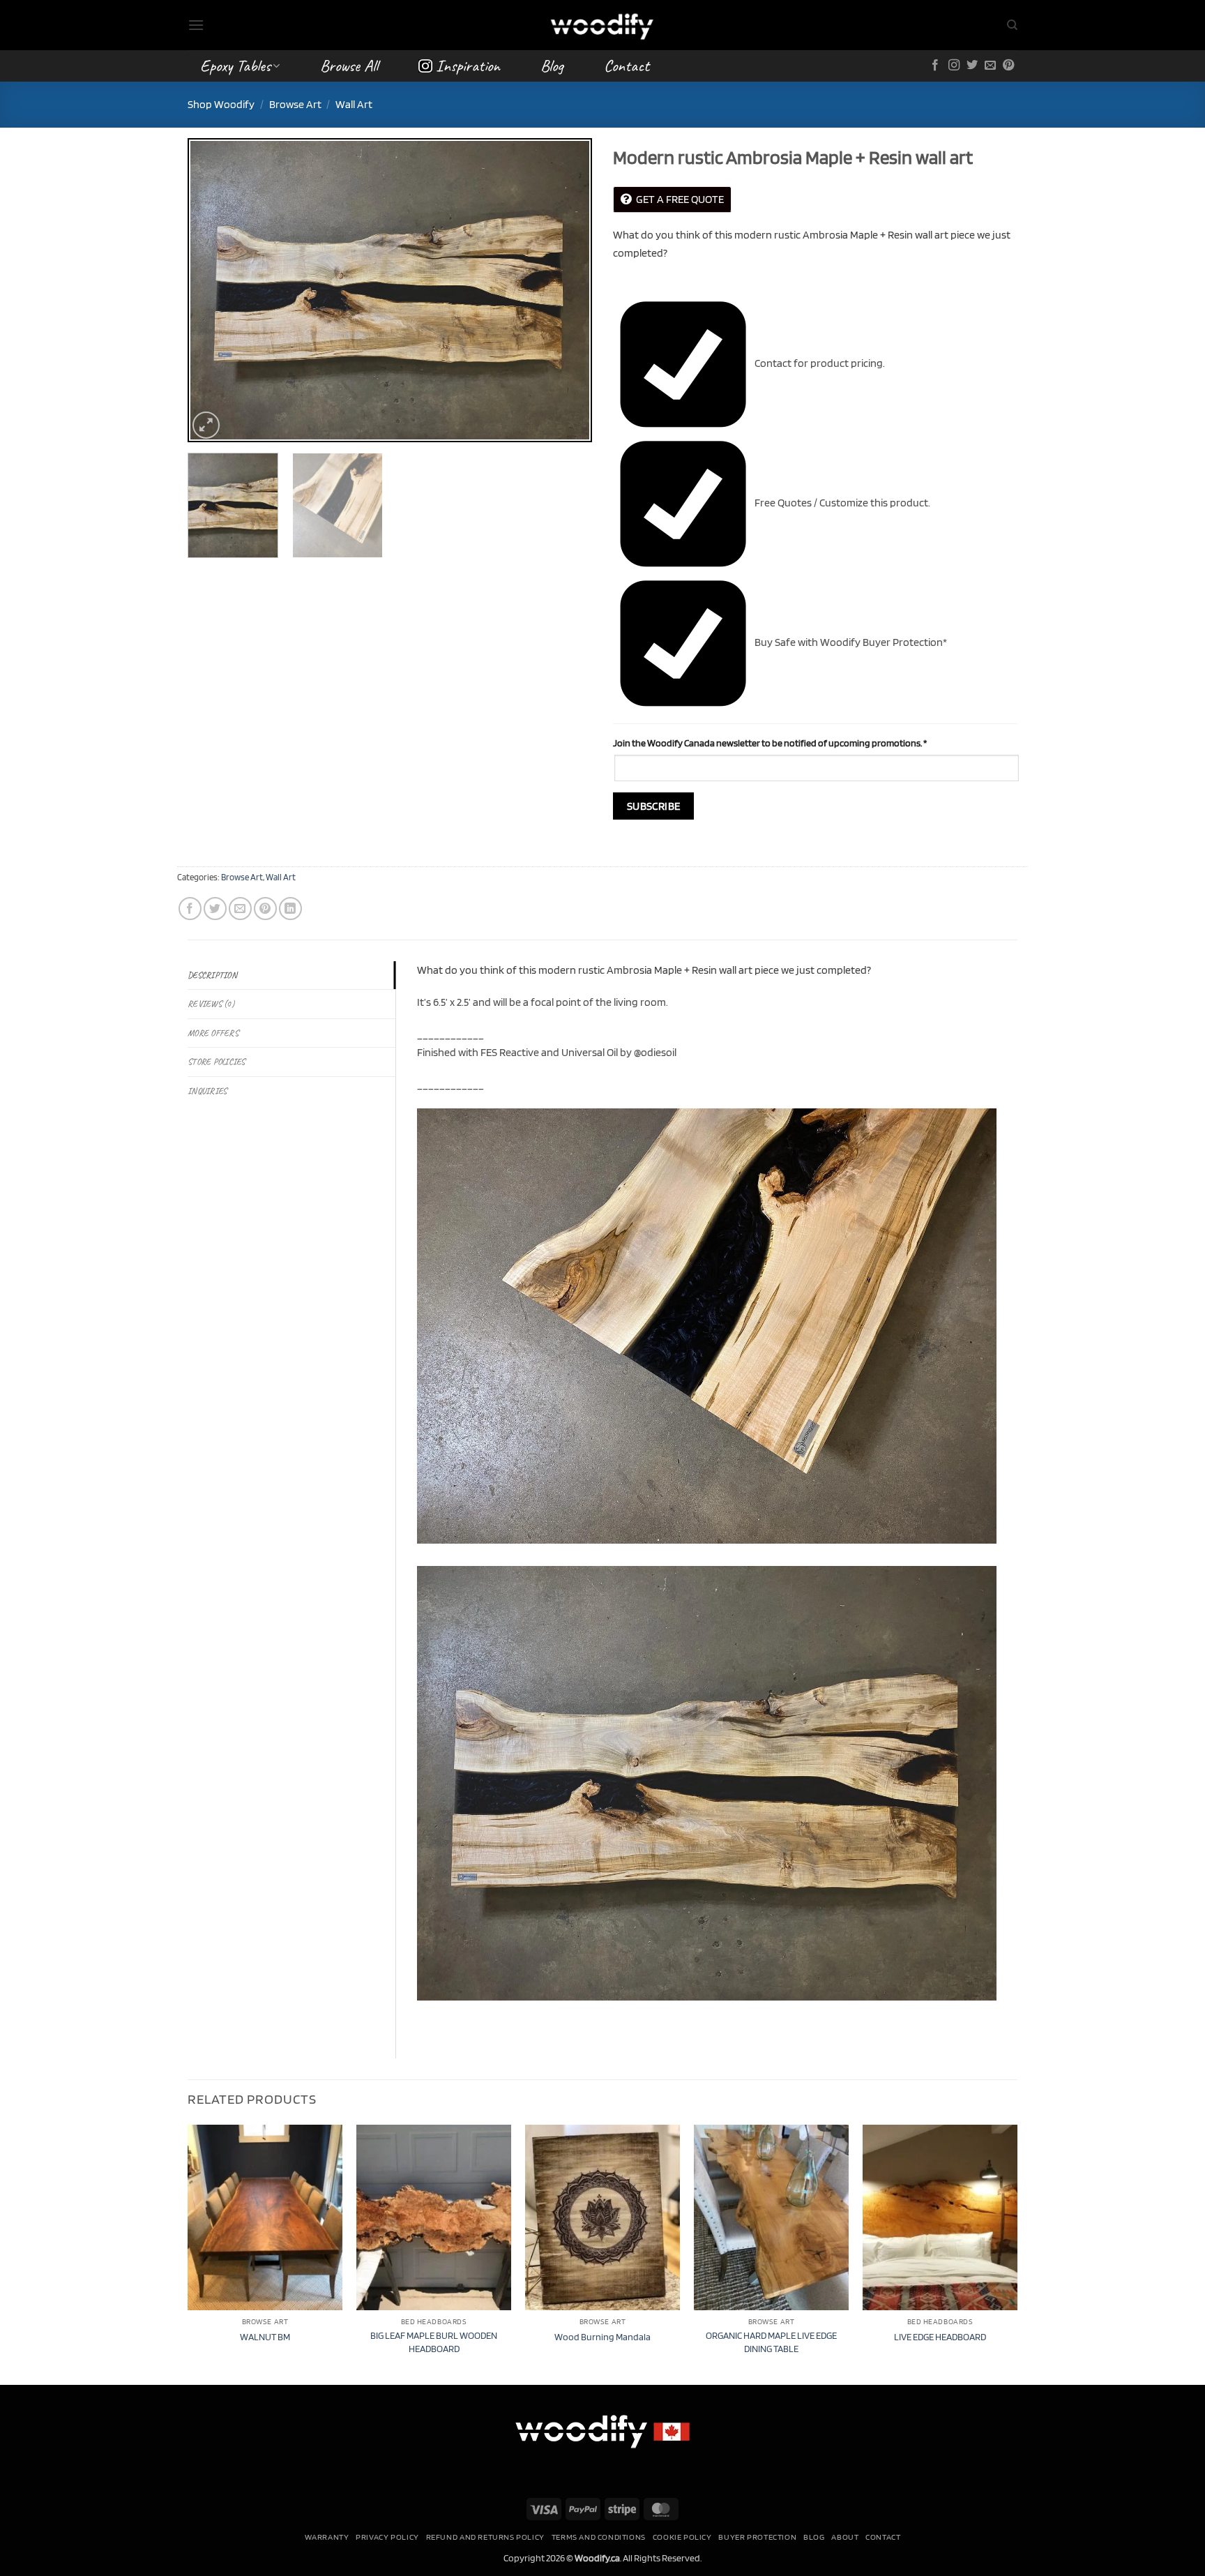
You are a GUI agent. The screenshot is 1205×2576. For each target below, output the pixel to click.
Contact (627, 66)
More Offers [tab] (213, 1033)
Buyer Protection (757, 2537)
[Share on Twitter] (215, 909)
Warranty (327, 2537)
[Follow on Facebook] (935, 66)
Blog (552, 66)
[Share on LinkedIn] (290, 909)
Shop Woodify (221, 104)
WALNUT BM (265, 2336)
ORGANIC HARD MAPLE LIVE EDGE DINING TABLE (771, 2342)
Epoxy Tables (235, 66)
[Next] (566, 290)
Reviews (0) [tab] (211, 1004)
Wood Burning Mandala (602, 2336)
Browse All (349, 66)
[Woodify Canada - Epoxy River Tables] (602, 25)
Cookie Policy (682, 2537)
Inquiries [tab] (207, 1091)
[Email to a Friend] (240, 909)
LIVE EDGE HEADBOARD (940, 2336)
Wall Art (354, 104)
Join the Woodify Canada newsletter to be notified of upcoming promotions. (770, 743)
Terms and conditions (599, 2537)
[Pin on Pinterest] (265, 909)
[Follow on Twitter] (972, 66)
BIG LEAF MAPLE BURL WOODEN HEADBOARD (434, 2342)
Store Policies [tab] (217, 1062)
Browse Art (295, 104)
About (845, 2537)
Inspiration (468, 66)
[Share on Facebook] (190, 909)
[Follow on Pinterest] (1008, 66)
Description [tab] (212, 975)
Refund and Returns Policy (485, 2537)
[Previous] (213, 290)
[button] (196, 25)
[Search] (1012, 25)
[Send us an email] (990, 66)
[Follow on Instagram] (954, 66)
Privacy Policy (387, 2537)
